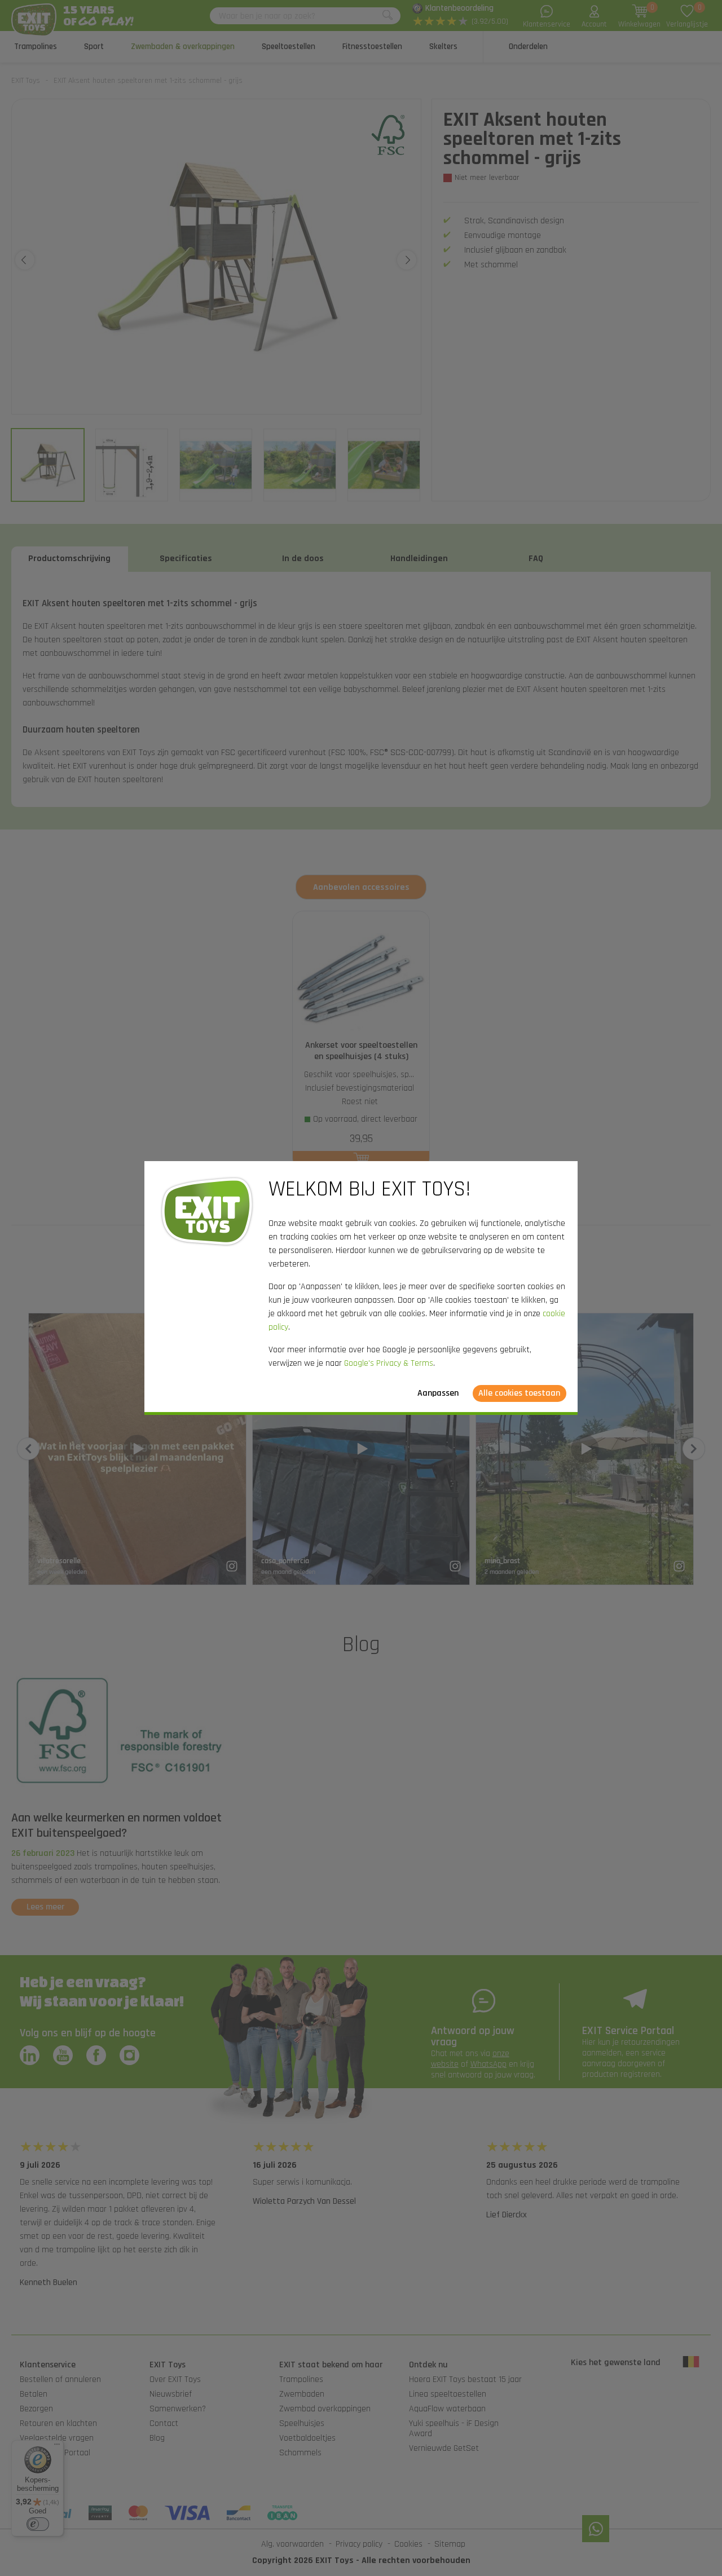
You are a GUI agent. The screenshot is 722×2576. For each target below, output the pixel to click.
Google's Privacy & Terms (389, 1363)
